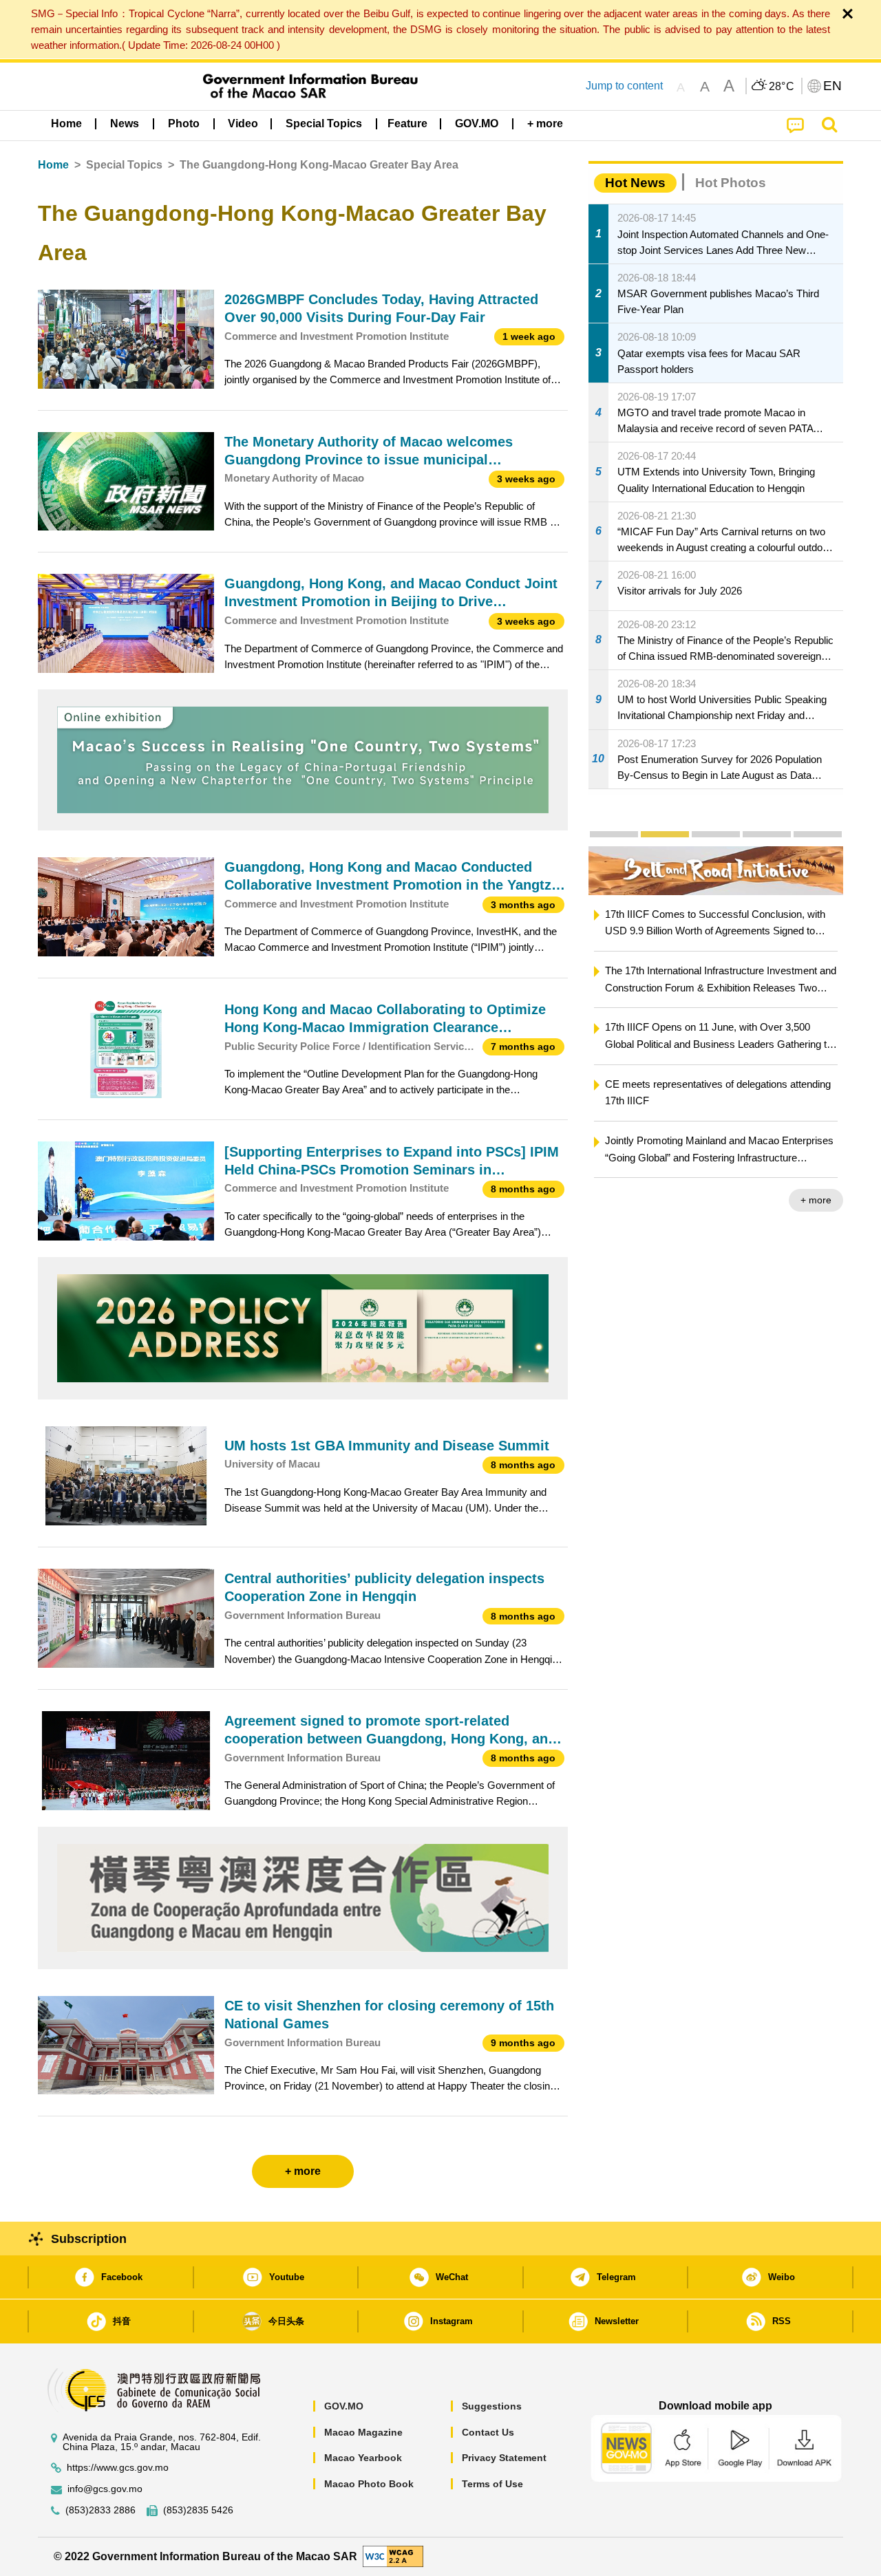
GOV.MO (344, 2406)
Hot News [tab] (635, 183)
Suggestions (492, 2406)
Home (53, 165)
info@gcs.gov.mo (105, 2489)
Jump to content (624, 86)
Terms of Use (492, 2484)
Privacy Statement (504, 2458)
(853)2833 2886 (100, 2510)
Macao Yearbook (363, 2458)
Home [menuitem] (66, 124)
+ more (816, 1200)
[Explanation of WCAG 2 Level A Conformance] (393, 2556)
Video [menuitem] (243, 124)
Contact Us (488, 2432)
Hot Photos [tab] (731, 183)
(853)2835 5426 (198, 2510)
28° (782, 87)
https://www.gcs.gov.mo (118, 2468)
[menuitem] (125, 124)
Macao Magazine (363, 2432)
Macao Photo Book (369, 2484)
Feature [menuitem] (407, 124)
